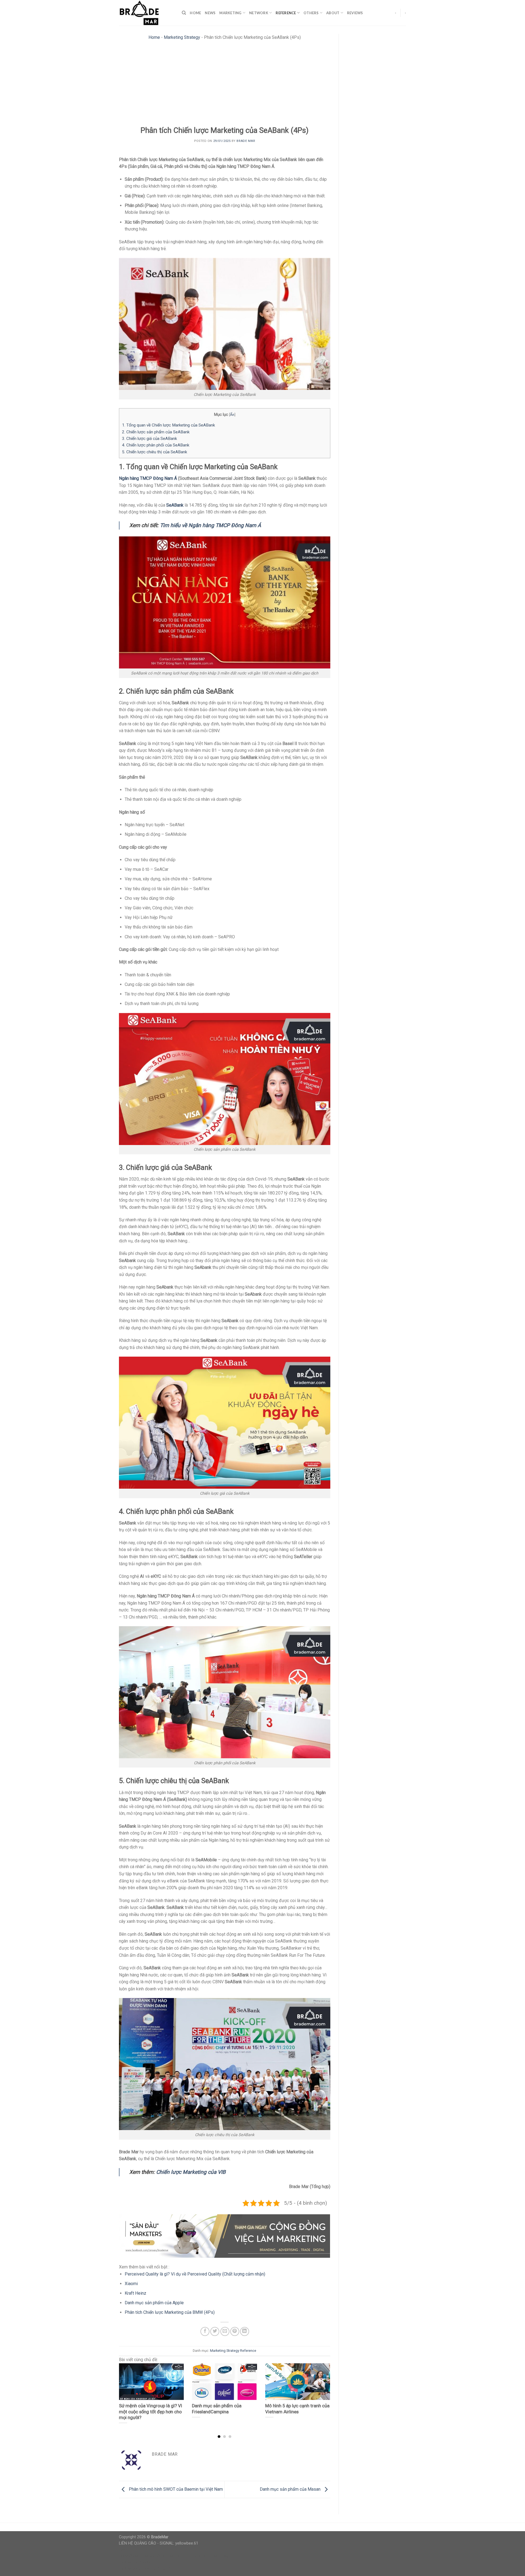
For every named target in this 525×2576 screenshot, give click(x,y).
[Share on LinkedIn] (245, 2331)
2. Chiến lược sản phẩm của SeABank (156, 432)
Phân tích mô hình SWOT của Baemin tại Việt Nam (175, 2489)
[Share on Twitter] (215, 2331)
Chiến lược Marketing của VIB (191, 2172)
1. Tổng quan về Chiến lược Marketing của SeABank (168, 425)
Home (195, 13)
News (210, 13)
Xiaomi (131, 2284)
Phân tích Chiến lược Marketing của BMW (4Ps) (170, 2312)
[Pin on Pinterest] (235, 2331)
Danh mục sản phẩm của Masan (291, 2489)
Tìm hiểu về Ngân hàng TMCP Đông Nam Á (211, 525)
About (333, 13)
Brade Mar (246, 141)
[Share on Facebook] (205, 2331)
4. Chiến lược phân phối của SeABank (156, 445)
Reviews (355, 13)
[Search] (184, 13)
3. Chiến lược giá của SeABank (149, 439)
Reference (286, 13)
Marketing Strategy (182, 37)
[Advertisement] (225, 85)
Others (311, 13)
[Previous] (126, 2390)
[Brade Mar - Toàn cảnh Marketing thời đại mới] (146, 13)
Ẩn (232, 414)
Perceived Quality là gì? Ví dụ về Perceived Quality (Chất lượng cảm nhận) (195, 2274)
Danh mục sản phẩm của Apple (154, 2303)
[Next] (323, 2390)
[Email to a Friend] (225, 2331)
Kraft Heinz (135, 2293)
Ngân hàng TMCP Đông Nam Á (148, 478)
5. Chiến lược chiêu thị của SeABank (154, 452)
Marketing (230, 13)
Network (259, 13)
